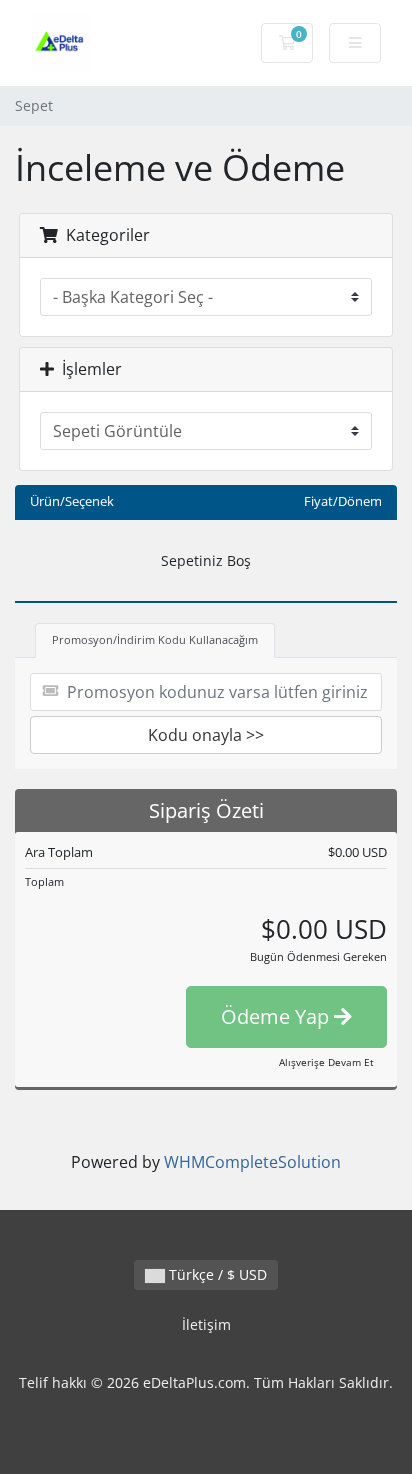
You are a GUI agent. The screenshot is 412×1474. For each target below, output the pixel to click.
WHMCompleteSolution (252, 1162)
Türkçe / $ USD (216, 1274)
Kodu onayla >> (206, 735)
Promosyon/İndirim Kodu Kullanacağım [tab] (155, 639)
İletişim (206, 1324)
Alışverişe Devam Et (326, 1062)
